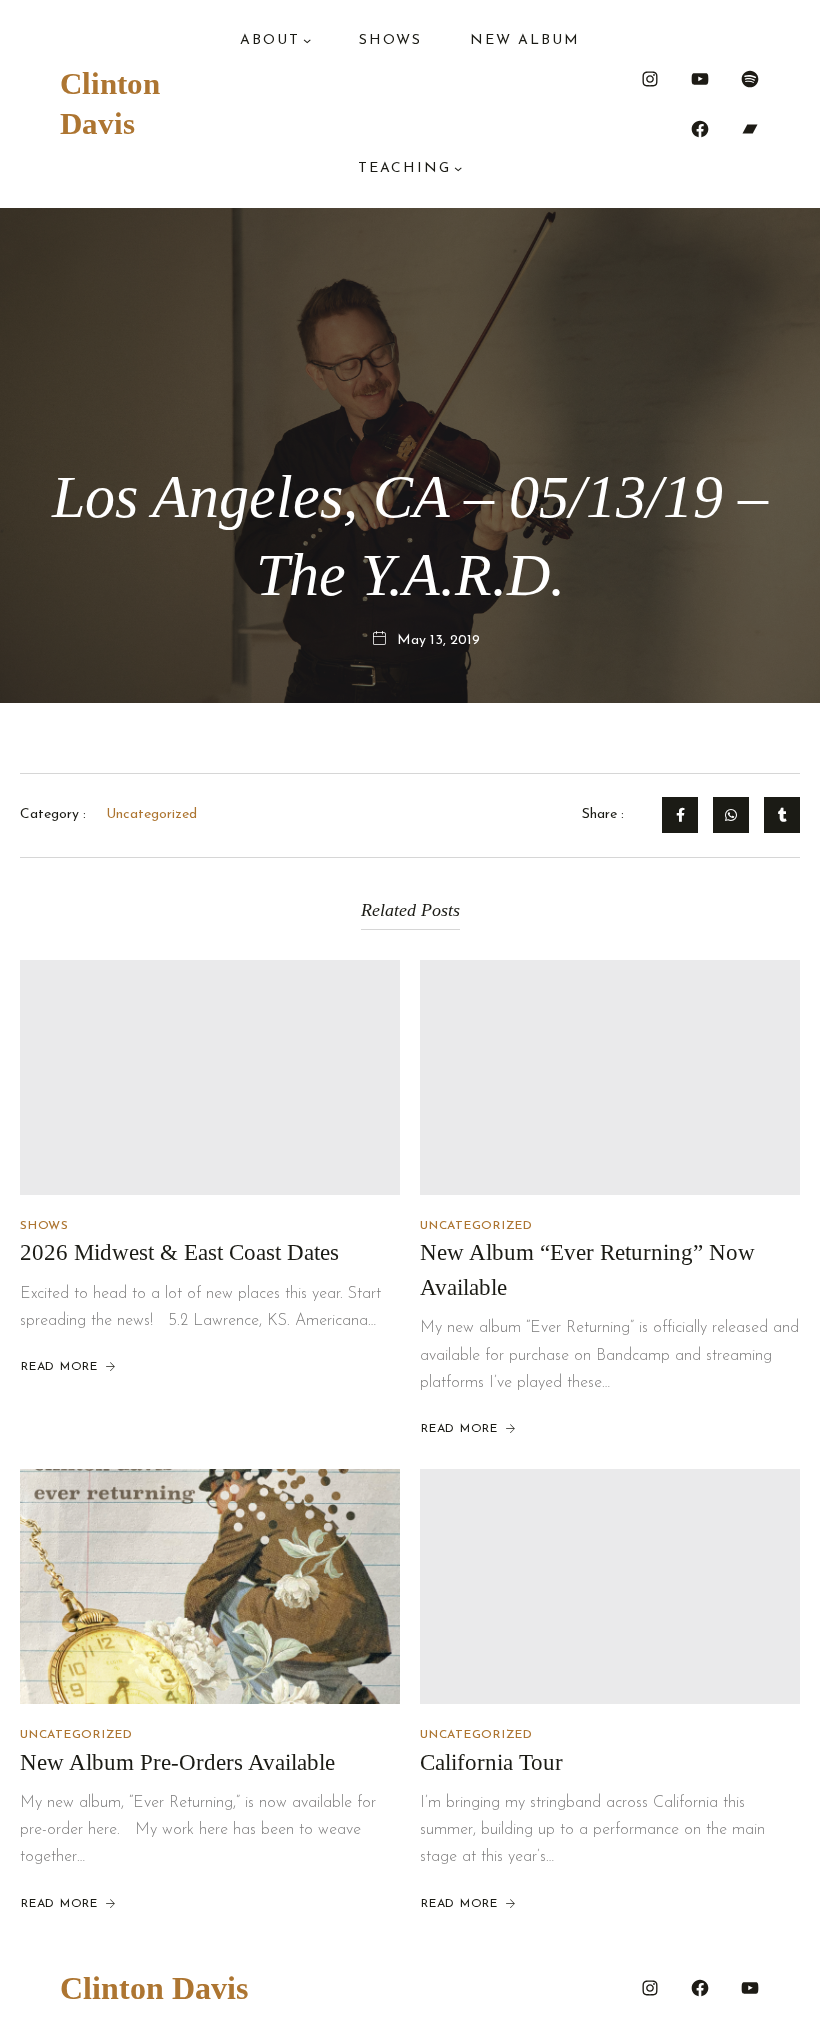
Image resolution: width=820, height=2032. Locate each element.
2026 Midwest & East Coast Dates (179, 1252)
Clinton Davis (154, 1988)
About (270, 40)
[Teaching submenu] (458, 168)
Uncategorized (476, 1226)
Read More (59, 1367)
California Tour (491, 1762)
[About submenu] (307, 40)
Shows (44, 1226)
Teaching (404, 168)
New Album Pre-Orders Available (177, 1762)
